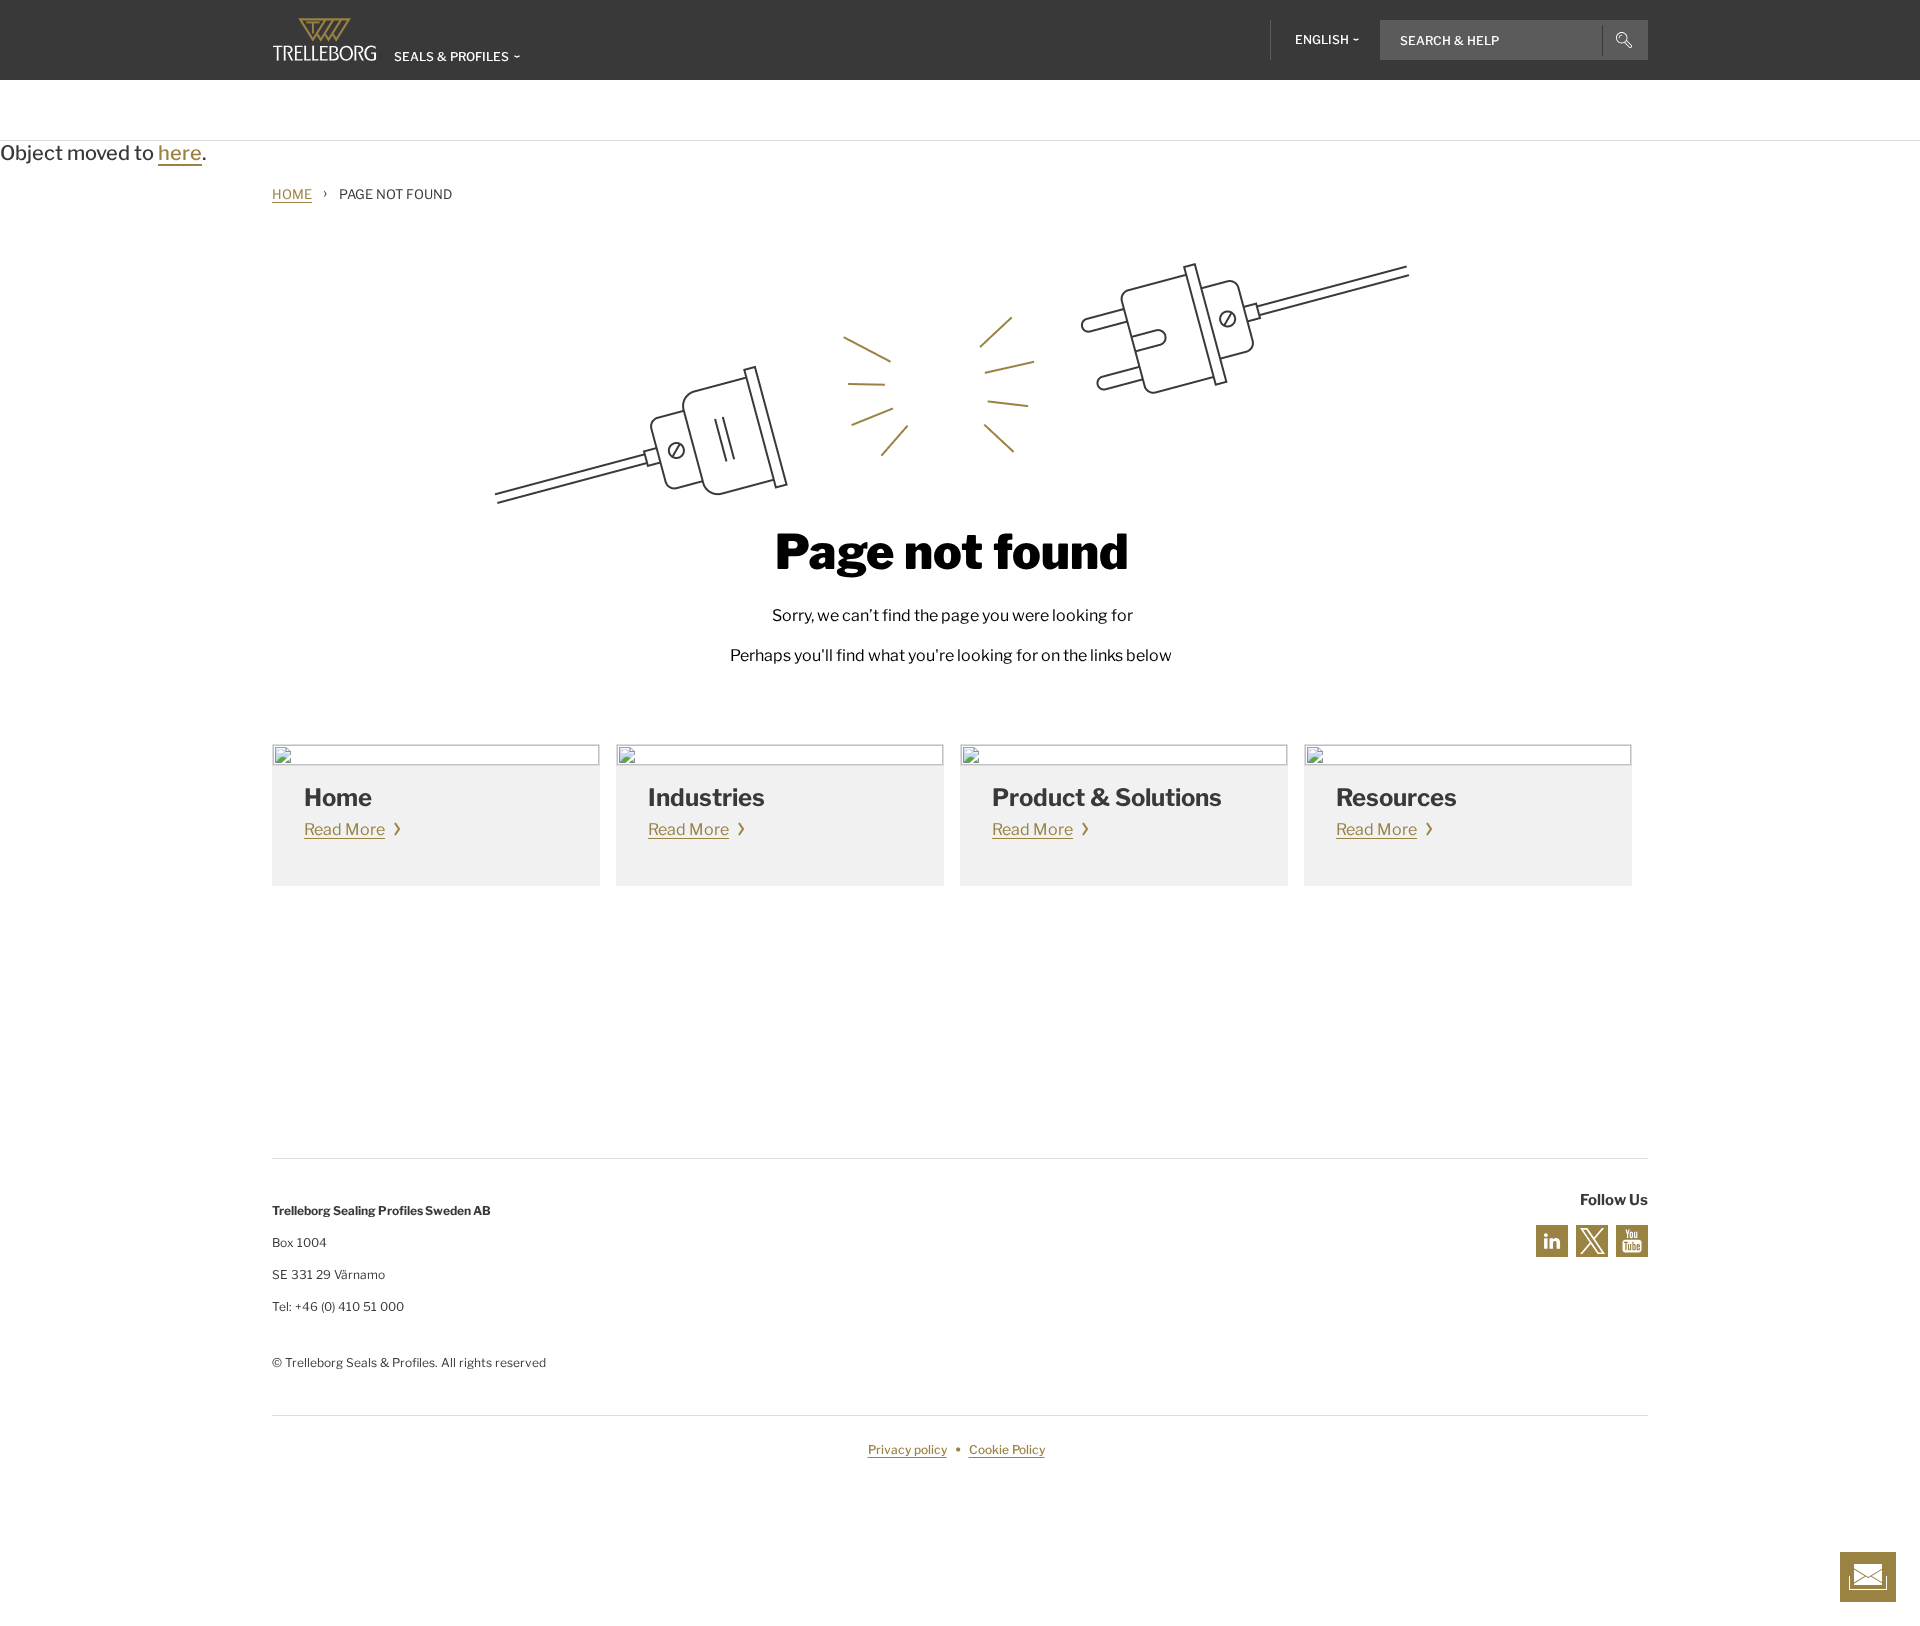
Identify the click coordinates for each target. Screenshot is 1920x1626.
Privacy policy (907, 1449)
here (180, 153)
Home (292, 194)
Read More (344, 829)
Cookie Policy (1007, 1449)
